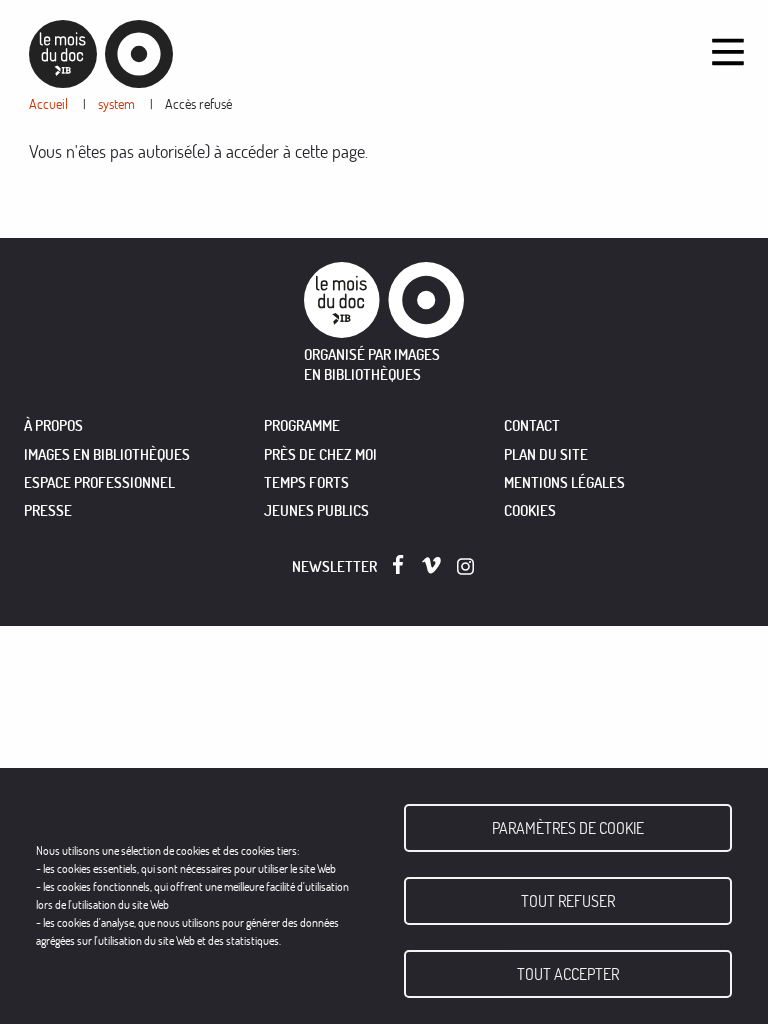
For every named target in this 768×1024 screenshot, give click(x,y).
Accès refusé (198, 103)
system (116, 103)
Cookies (530, 510)
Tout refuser (568, 901)
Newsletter (334, 566)
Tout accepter (568, 974)
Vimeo (431, 566)
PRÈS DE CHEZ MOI (320, 454)
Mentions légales (564, 482)
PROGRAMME (302, 425)
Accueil (48, 103)
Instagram (466, 566)
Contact (532, 425)
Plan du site (546, 454)
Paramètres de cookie (568, 828)
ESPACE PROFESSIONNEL (99, 482)
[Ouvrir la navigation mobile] (728, 52)
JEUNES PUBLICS (316, 510)
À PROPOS (53, 425)
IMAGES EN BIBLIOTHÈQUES (107, 454)
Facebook (402, 564)
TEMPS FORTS (306, 482)
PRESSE (48, 510)
